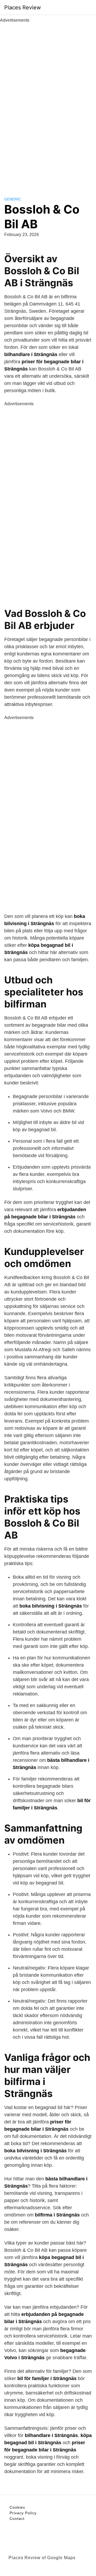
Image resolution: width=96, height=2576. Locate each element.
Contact (17, 2519)
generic (13, 199)
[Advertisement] (48, 104)
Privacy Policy (23, 2513)
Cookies (17, 2507)
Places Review (23, 7)
